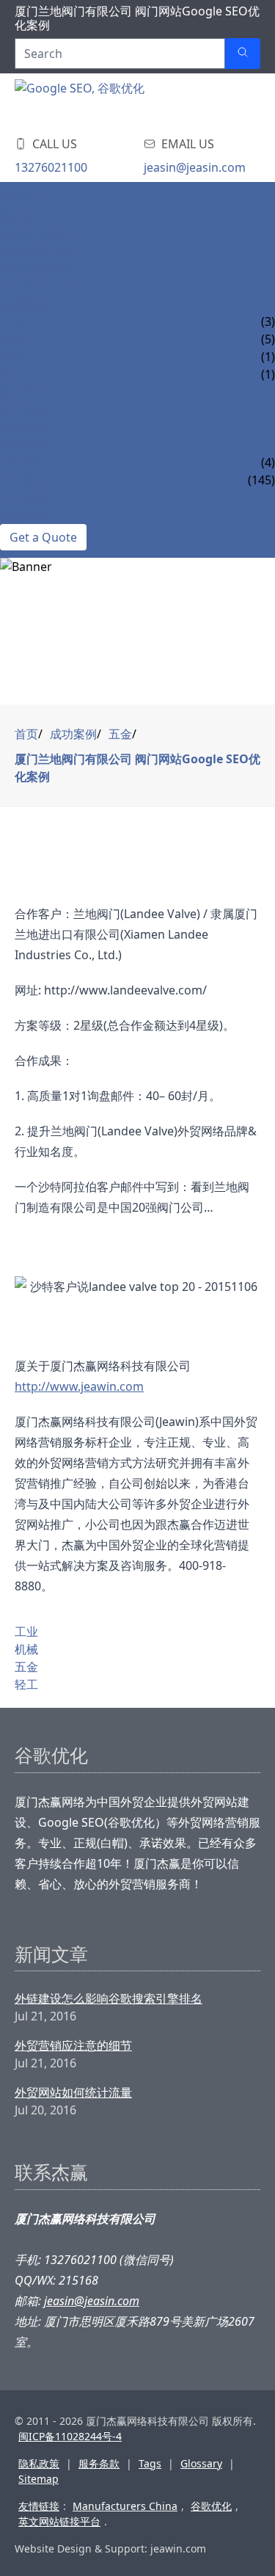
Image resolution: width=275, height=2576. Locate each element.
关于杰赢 (23, 498)
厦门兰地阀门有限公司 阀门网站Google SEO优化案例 (137, 768)
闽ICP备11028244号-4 (70, 2436)
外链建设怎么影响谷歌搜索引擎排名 (109, 1998)
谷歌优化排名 (35, 233)
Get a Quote (43, 537)
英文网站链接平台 (59, 2521)
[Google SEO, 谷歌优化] (103, 101)
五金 (12, 357)
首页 (26, 734)
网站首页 (23, 198)
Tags (150, 2463)
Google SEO (37, 286)
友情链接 (39, 2506)
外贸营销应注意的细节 (73, 2045)
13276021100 (51, 167)
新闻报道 (23, 445)
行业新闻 (23, 480)
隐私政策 (39, 2463)
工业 (12, 321)
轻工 (12, 374)
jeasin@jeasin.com (195, 167)
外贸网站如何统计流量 (73, 2092)
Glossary (201, 2463)
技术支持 (23, 392)
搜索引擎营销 (35, 269)
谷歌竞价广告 (35, 251)
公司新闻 (23, 462)
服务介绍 (23, 216)
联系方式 (23, 515)
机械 (12, 339)
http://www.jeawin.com (79, 1386)
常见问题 (23, 410)
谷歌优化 (211, 2506)
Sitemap (38, 2479)
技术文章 (23, 427)
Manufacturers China (125, 2506)
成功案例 (23, 304)
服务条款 (99, 2463)
